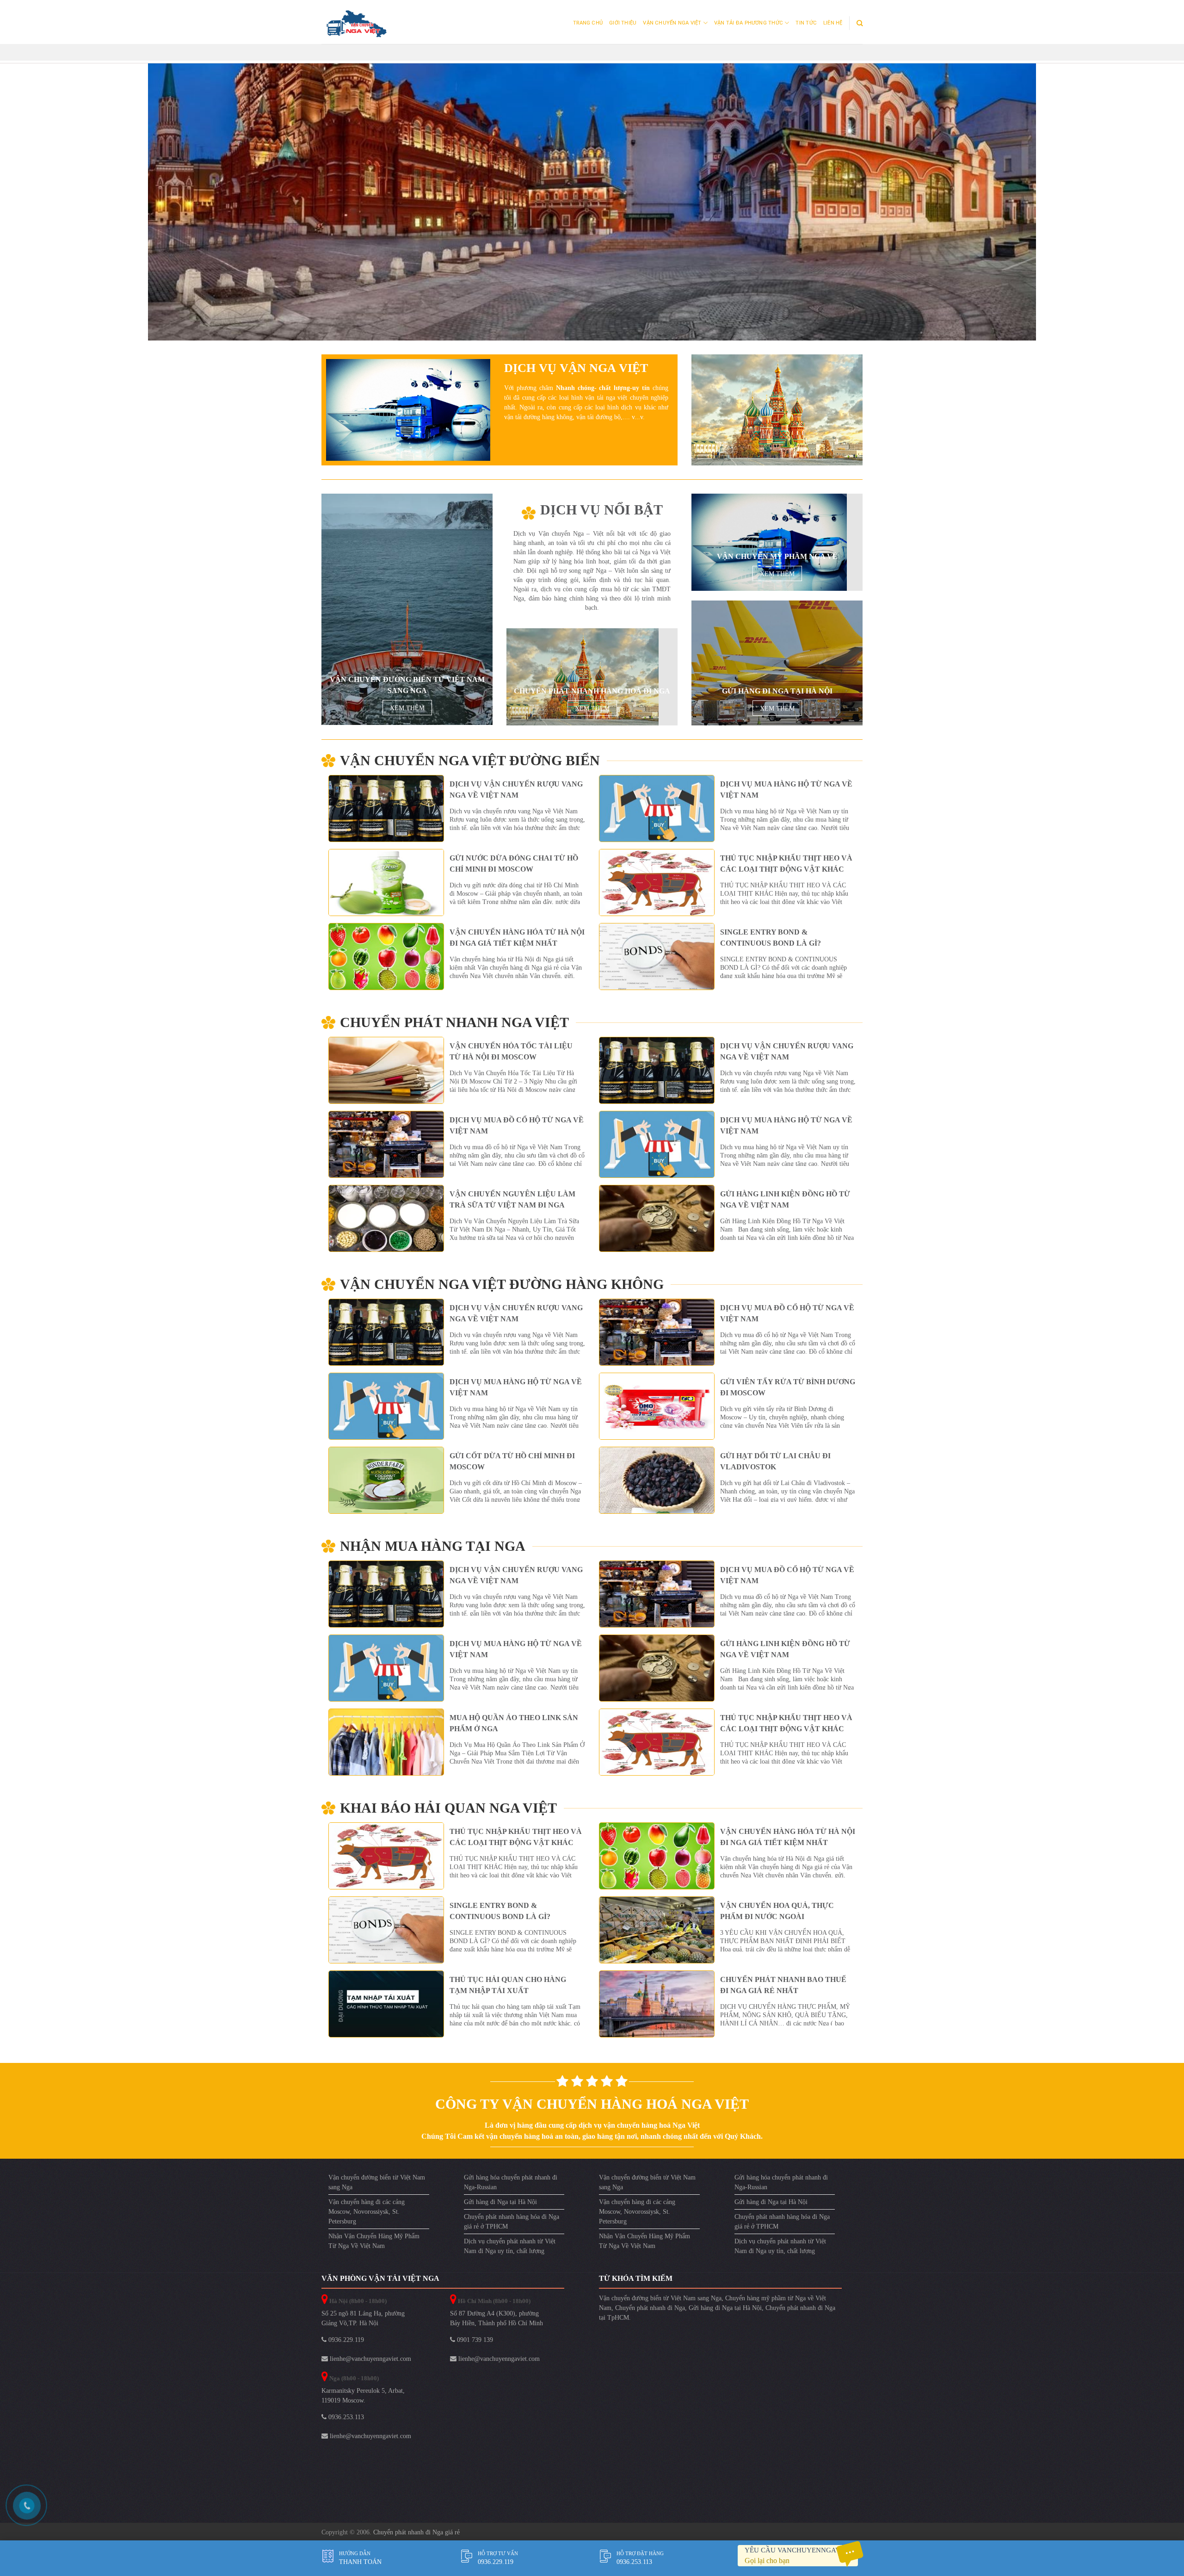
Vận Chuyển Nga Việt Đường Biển (470, 765)
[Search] (860, 23)
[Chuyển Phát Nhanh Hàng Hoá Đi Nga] (583, 681)
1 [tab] (582, 350)
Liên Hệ (833, 23)
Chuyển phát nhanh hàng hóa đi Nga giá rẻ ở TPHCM (512, 2226)
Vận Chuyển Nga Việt (672, 23)
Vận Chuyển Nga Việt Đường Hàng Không (502, 1289)
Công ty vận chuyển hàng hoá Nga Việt (592, 2108)
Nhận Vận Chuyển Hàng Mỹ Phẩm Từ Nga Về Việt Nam (374, 2246)
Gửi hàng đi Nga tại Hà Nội (500, 2207)
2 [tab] (592, 350)
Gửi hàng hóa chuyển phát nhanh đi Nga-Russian (511, 2187)
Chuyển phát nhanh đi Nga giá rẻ (416, 2537)
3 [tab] (603, 350)
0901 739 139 (474, 2344)
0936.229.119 (345, 2344)
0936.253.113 (345, 2422)
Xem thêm (407, 713)
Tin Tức (806, 23)
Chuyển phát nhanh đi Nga (650, 2313)
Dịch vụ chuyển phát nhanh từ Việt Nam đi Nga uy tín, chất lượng (510, 2251)
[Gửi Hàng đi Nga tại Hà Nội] (777, 668)
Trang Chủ (588, 23)
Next (1024, 200)
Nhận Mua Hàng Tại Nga (433, 1551)
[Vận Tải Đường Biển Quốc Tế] (769, 547)
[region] (592, 202)
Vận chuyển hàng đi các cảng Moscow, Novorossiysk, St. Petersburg (367, 2216)
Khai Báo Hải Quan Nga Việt (448, 1813)
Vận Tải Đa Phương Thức (749, 23)
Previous (160, 200)
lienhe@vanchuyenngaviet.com (370, 2363)
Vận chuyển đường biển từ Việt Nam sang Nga (377, 2187)
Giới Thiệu (623, 23)
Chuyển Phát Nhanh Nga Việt (454, 1027)
